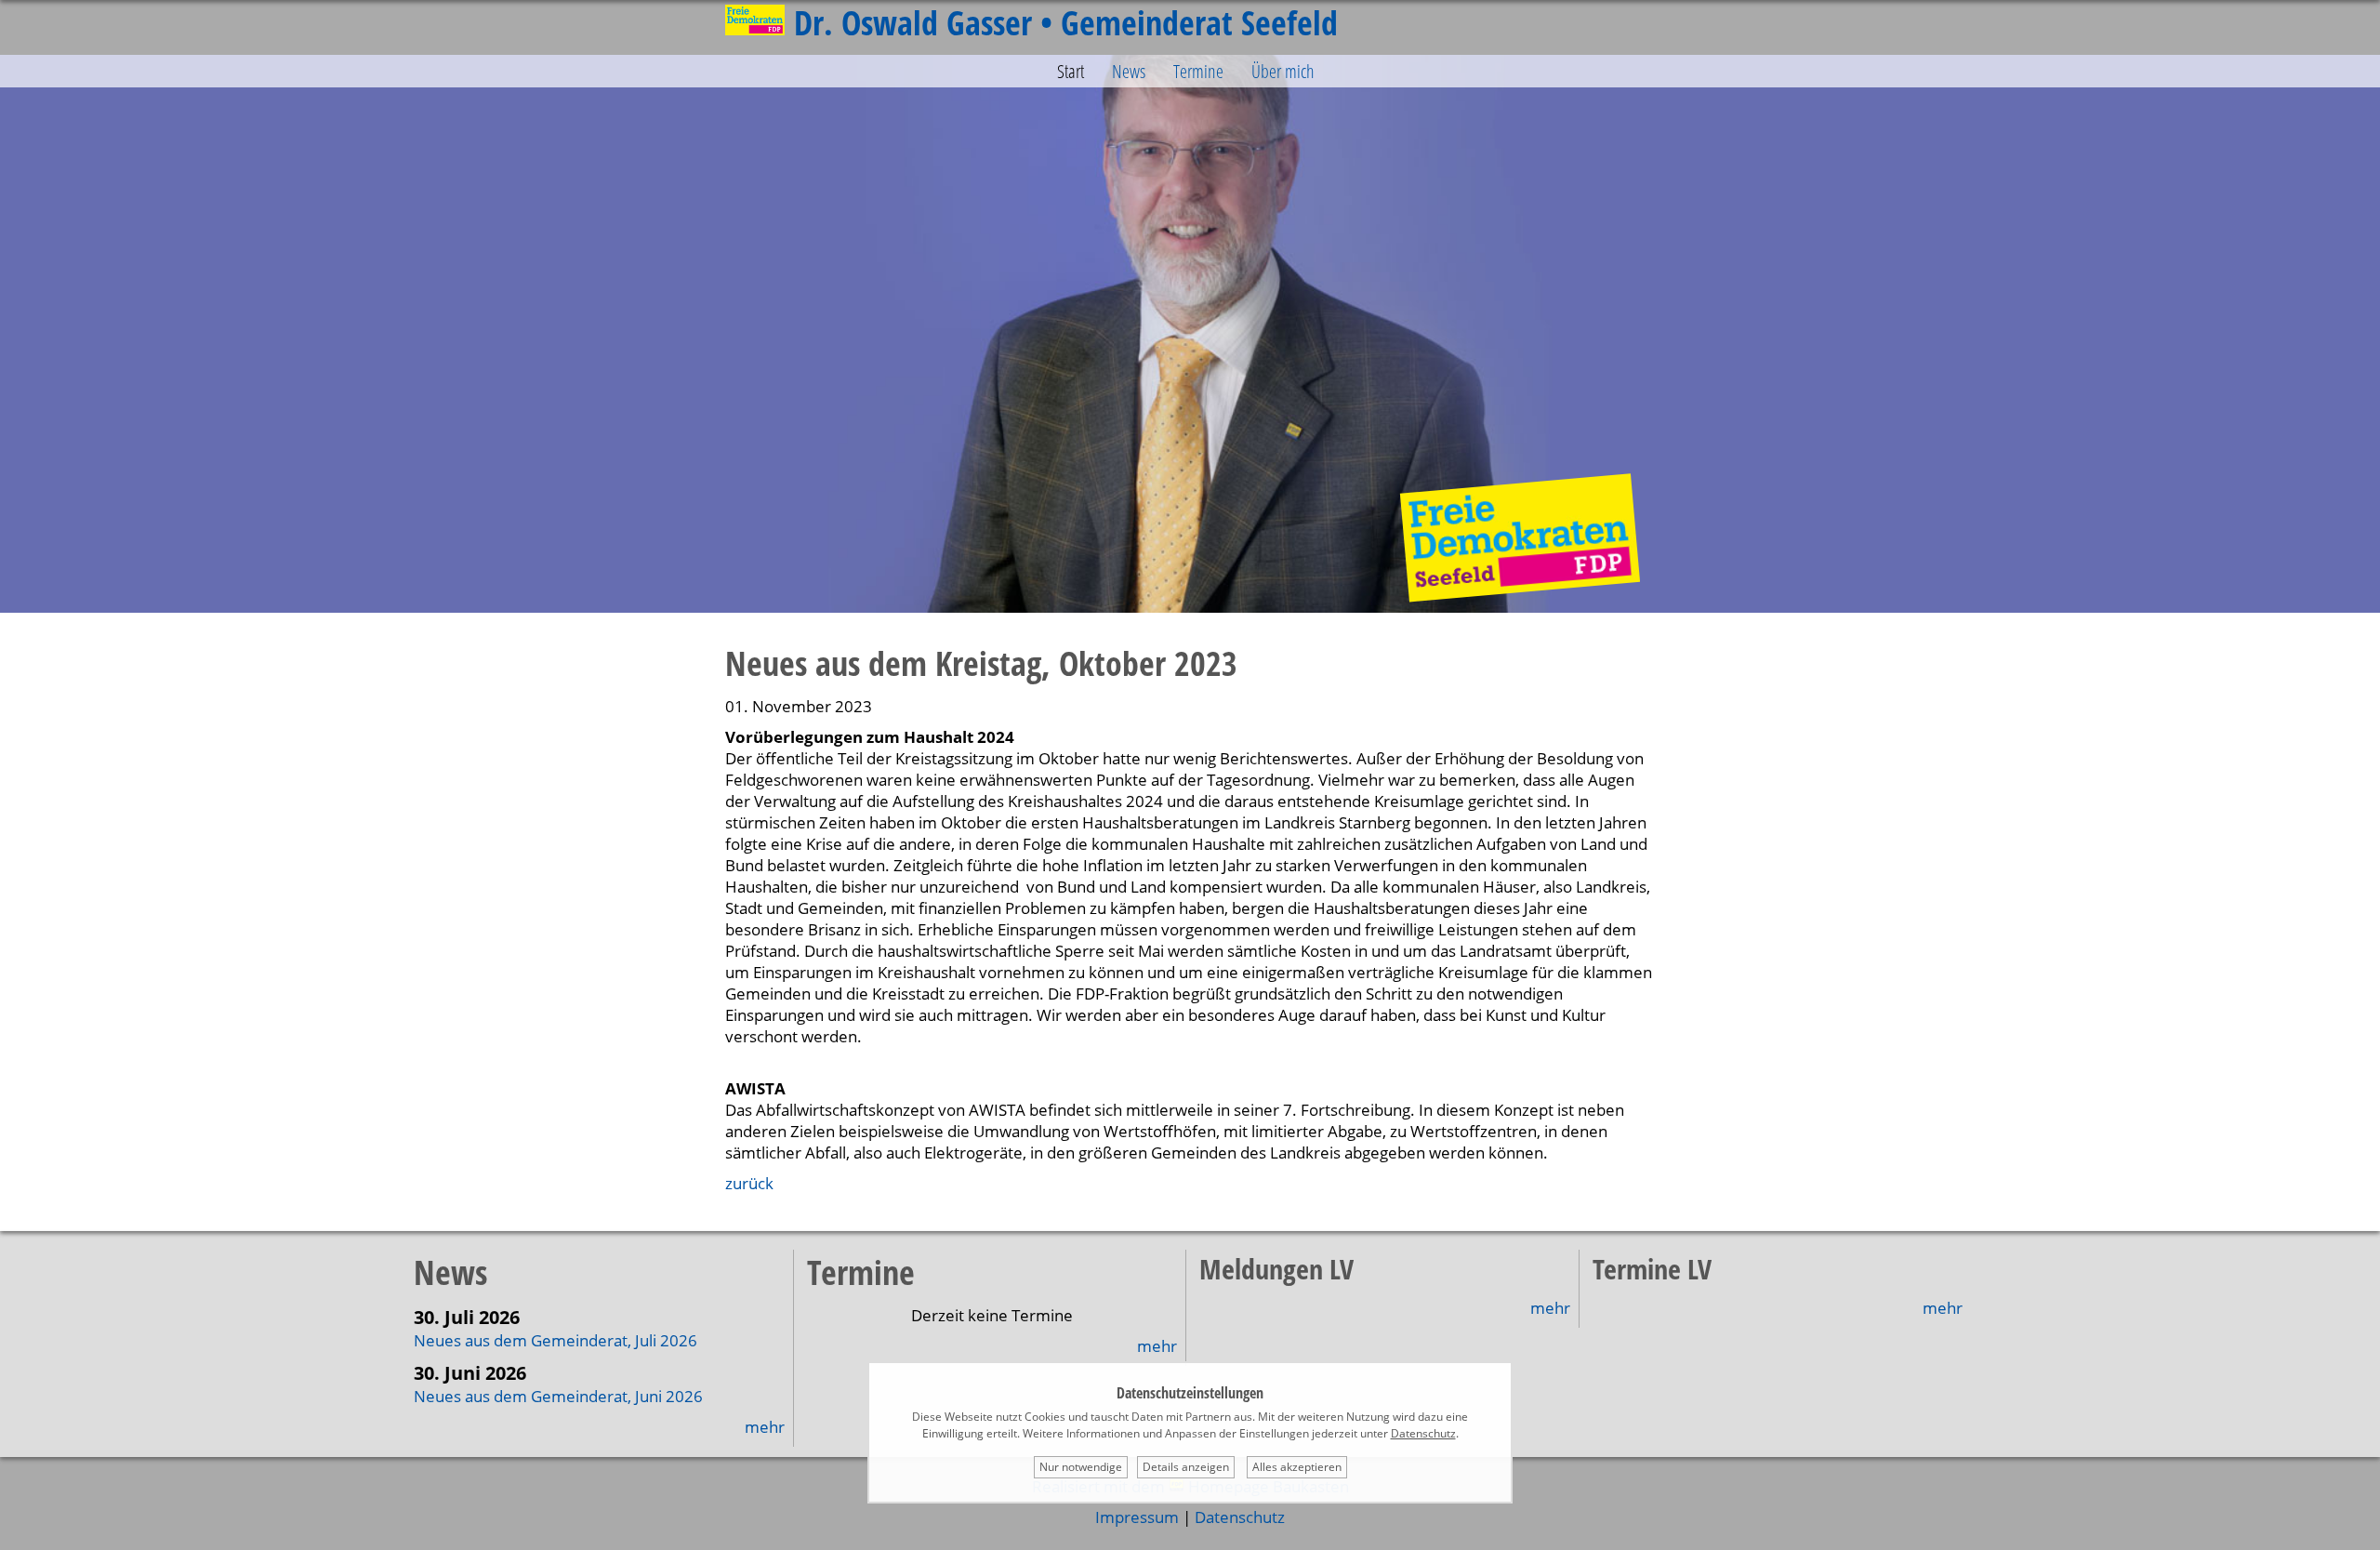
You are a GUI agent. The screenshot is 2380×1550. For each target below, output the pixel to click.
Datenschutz (1240, 1517)
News (1129, 71)
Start (1071, 71)
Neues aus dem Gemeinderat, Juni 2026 (558, 1396)
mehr (765, 1427)
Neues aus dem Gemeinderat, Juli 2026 (555, 1340)
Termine (1198, 71)
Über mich (1283, 71)
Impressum (1137, 1517)
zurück (749, 1183)
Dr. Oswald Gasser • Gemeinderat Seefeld (1066, 23)
